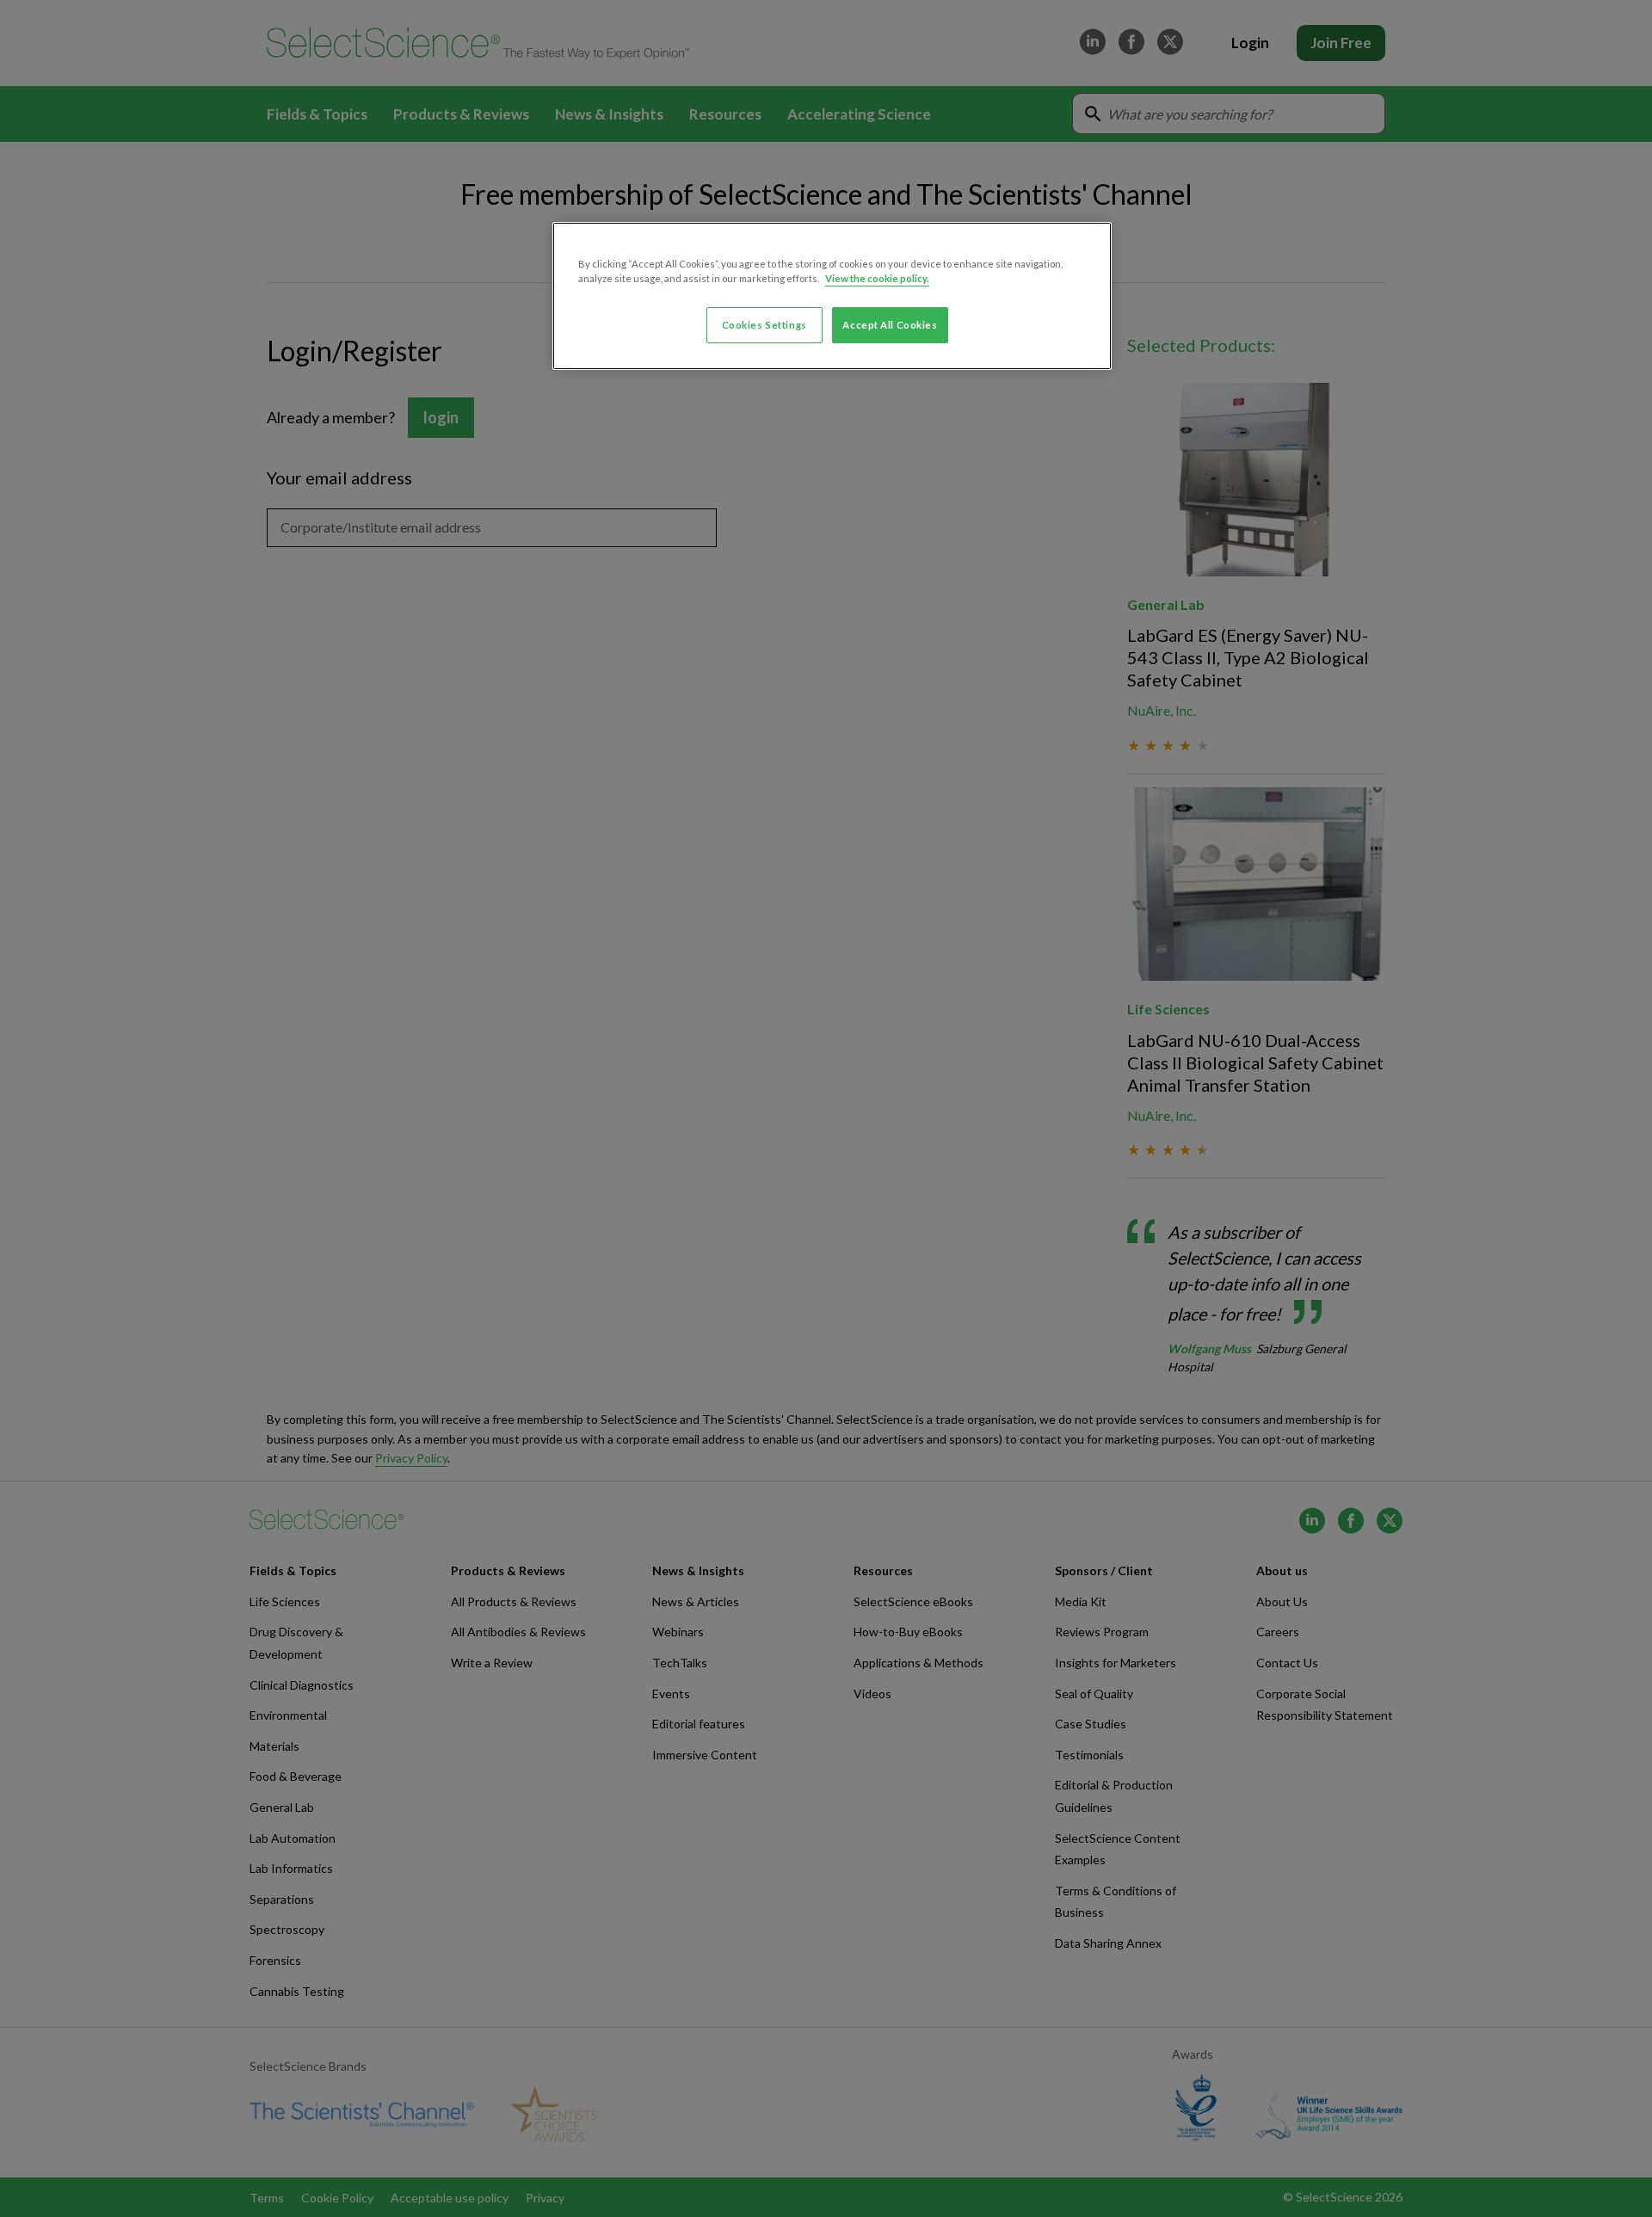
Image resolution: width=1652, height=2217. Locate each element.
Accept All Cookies (890, 325)
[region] (832, 296)
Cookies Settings (764, 325)
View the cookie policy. (877, 278)
